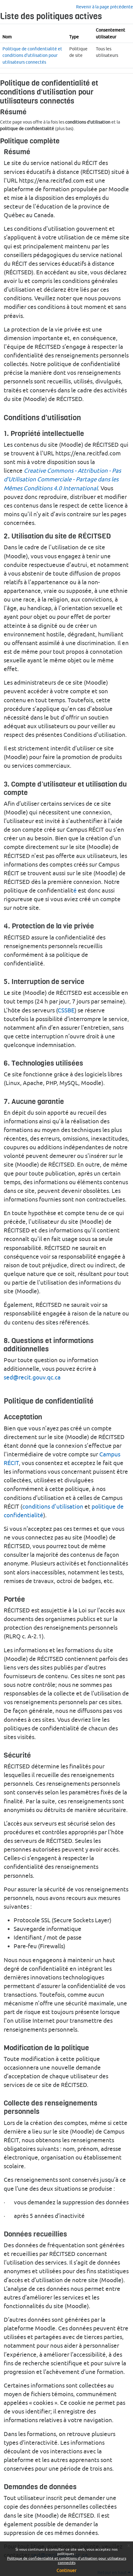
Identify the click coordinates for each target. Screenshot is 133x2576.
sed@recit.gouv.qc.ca (32, 1377)
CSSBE (66, 1010)
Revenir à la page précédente (105, 7)
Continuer (66, 2570)
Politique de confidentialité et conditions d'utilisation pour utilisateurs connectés (67, 2560)
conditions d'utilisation (53, 1506)
